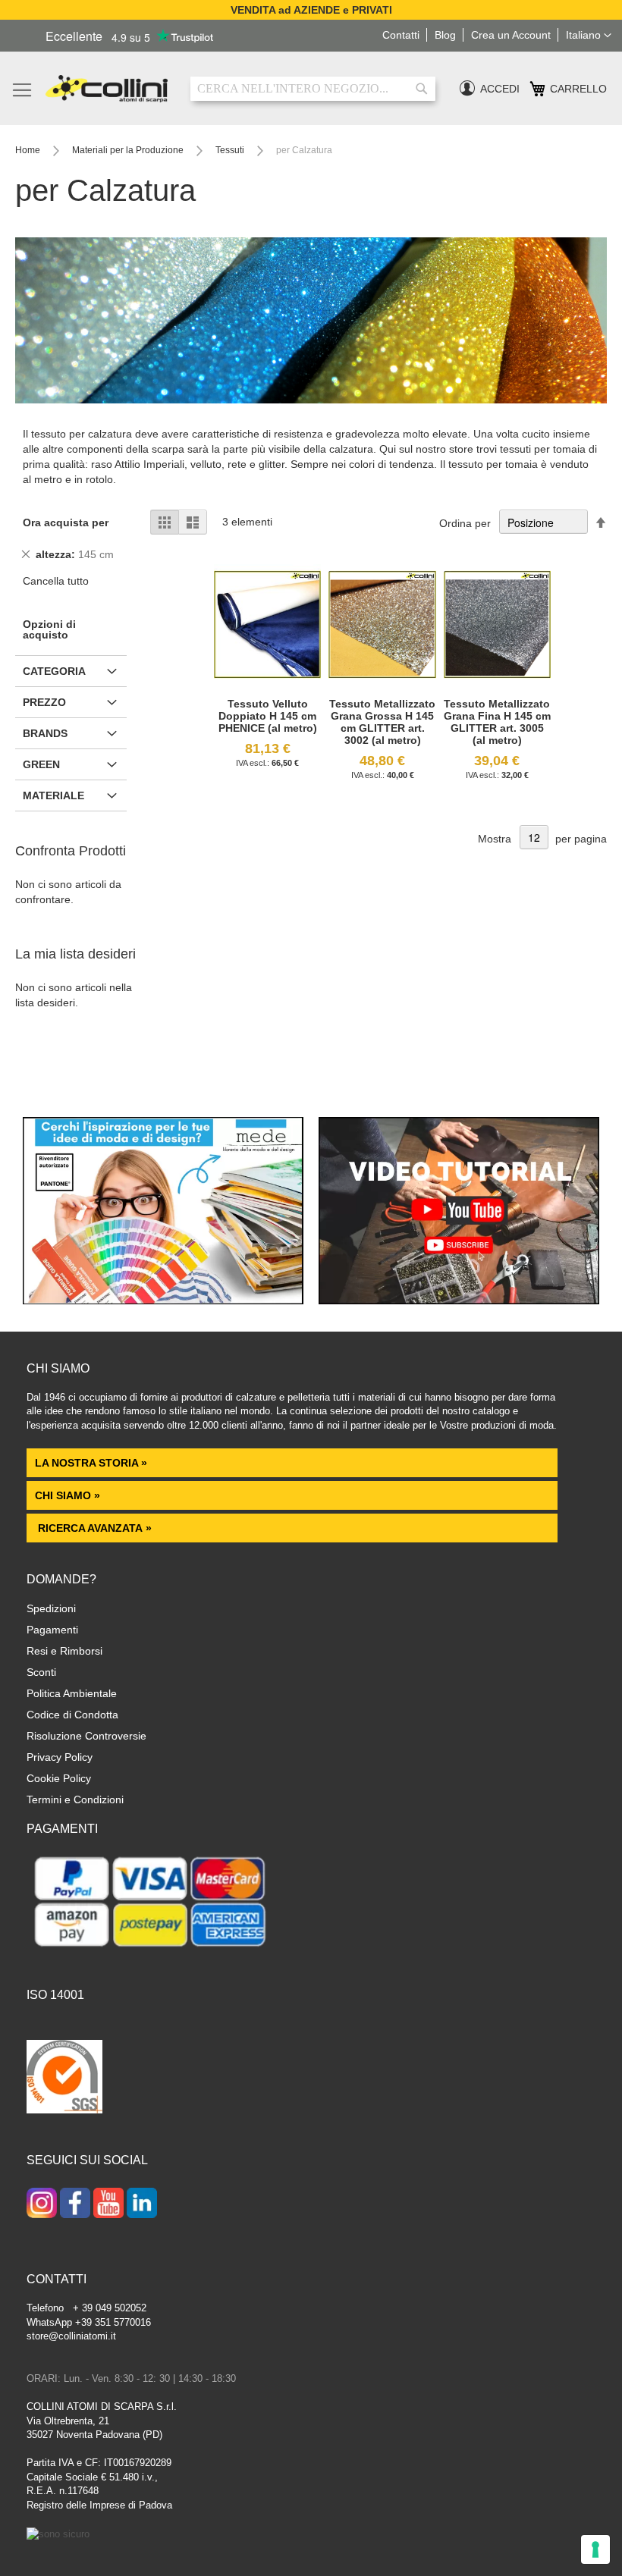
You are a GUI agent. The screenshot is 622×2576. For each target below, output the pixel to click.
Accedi (500, 89)
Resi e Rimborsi (64, 1651)
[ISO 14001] (64, 2079)
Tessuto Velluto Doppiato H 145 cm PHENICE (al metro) (268, 716)
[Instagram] (42, 2204)
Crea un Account (511, 35)
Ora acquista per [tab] (66, 522)
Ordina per (465, 523)
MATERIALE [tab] (53, 795)
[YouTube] (108, 2204)
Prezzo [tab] (44, 702)
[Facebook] (75, 2204)
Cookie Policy (59, 1778)
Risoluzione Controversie (86, 1736)
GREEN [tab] (41, 764)
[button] (589, 36)
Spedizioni (51, 1608)
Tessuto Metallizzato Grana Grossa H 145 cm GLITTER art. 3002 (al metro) (382, 722)
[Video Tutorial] (459, 1301)
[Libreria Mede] (163, 1301)
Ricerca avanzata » (93, 1528)
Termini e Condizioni (75, 1799)
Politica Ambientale (72, 1693)
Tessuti (231, 150)
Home (29, 150)
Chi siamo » (68, 1495)
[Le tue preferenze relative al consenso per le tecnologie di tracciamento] (595, 2549)
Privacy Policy (60, 1757)
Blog (445, 35)
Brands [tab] (45, 733)
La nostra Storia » (91, 1463)
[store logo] (107, 89)
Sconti (41, 1672)
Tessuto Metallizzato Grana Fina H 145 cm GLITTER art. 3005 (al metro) (497, 722)
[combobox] (313, 89)
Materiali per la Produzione (129, 150)
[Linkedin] (142, 2204)
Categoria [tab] (54, 671)
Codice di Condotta (72, 1715)
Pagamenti (52, 1630)
